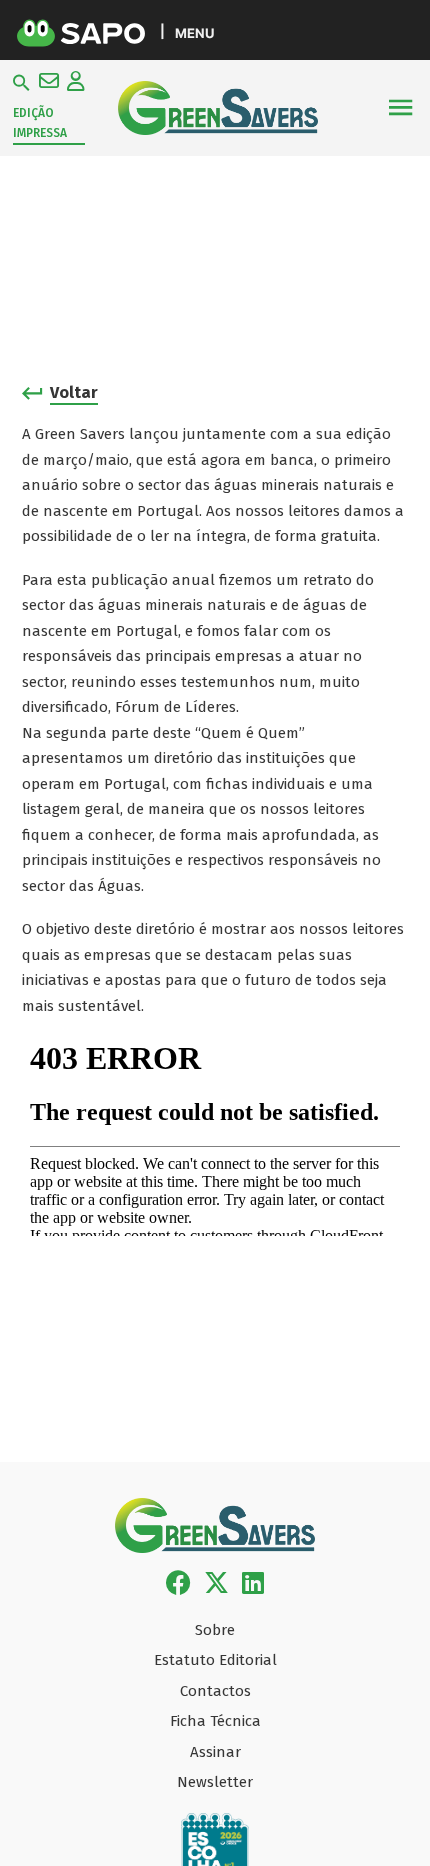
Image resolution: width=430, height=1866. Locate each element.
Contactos (215, 1691)
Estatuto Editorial (215, 1660)
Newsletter (215, 1782)
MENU (194, 32)
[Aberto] (399, 108)
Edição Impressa (40, 123)
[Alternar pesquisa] (21, 83)
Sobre (215, 1630)
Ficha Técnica (215, 1721)
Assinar (215, 1752)
